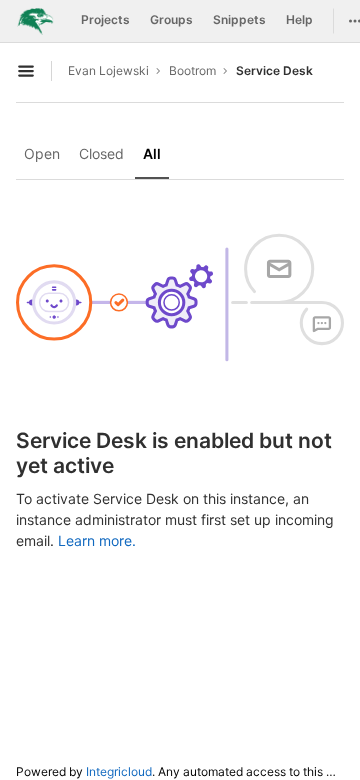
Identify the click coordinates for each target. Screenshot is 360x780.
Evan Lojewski (108, 70)
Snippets (239, 19)
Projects (105, 19)
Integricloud (119, 771)
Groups (171, 19)
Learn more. (97, 540)
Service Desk (274, 70)
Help (299, 19)
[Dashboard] (35, 21)
